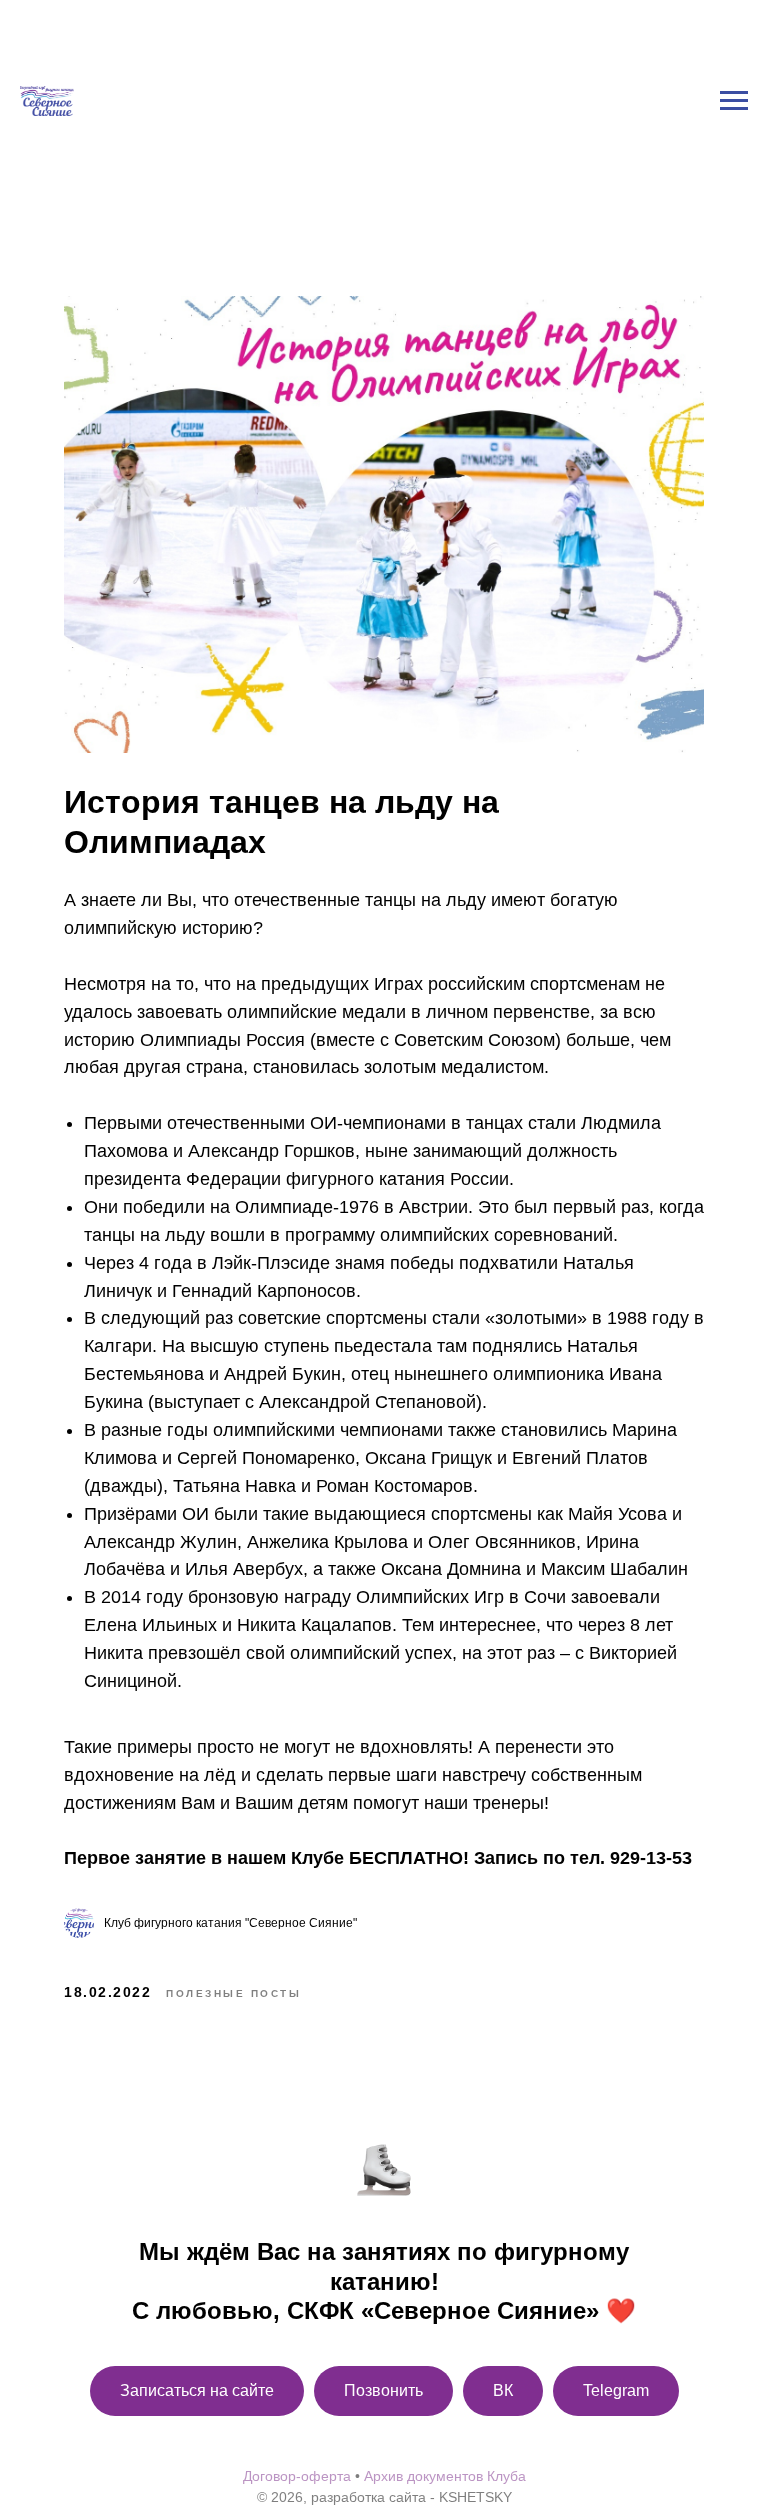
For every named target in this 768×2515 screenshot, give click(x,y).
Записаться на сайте (197, 2390)
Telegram (616, 2390)
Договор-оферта (297, 2476)
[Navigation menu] (734, 19)
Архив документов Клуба (445, 2476)
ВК (503, 2390)
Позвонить (383, 2390)
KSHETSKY (475, 2497)
